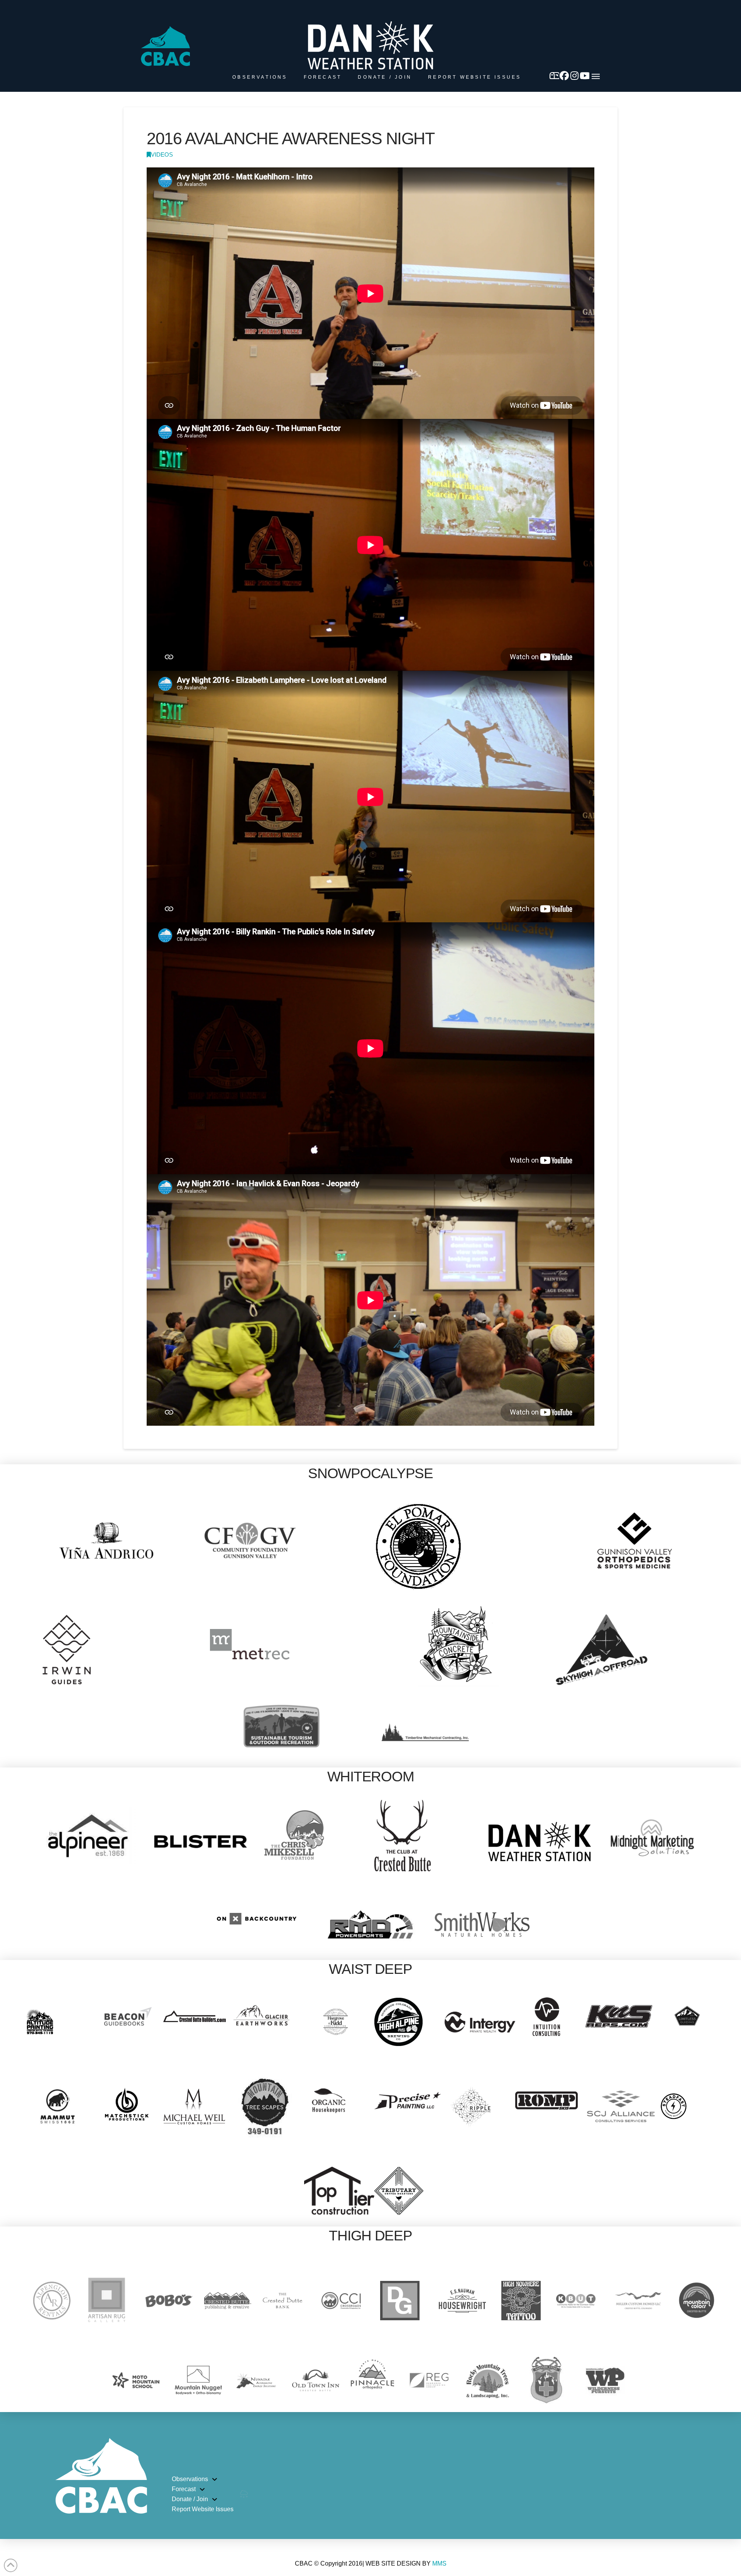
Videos (162, 155)
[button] (596, 76)
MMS (439, 2563)
